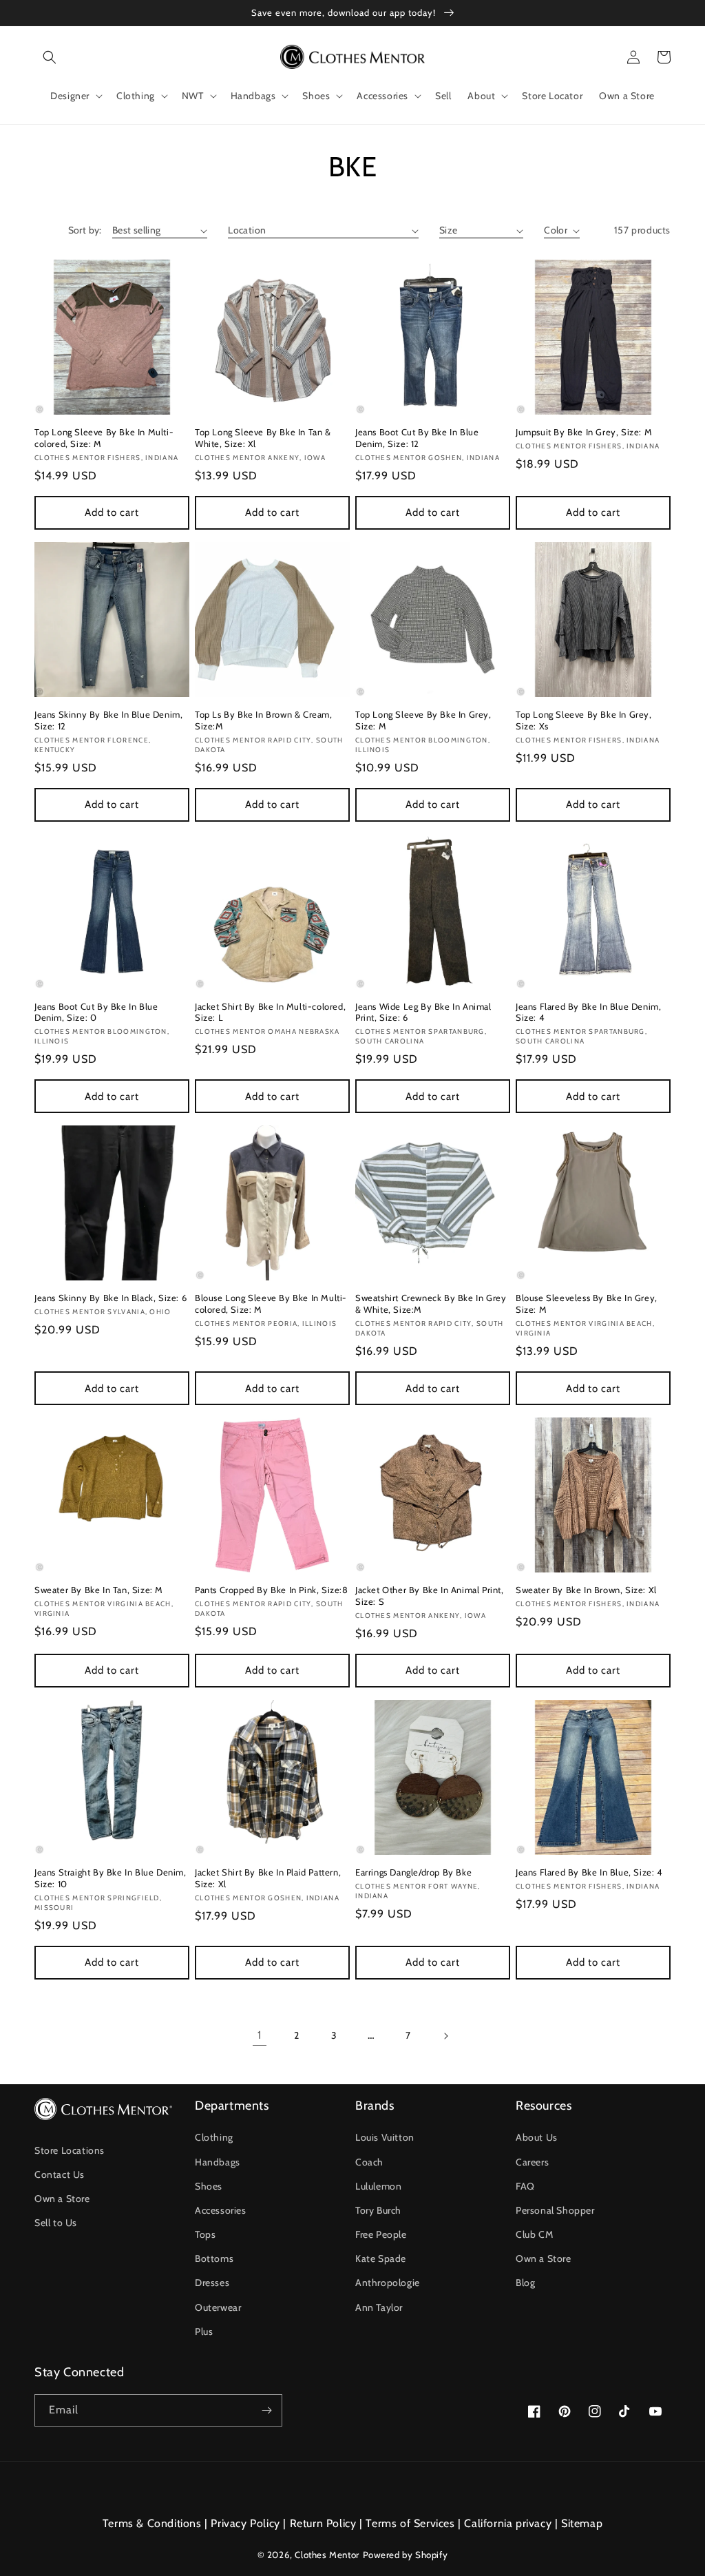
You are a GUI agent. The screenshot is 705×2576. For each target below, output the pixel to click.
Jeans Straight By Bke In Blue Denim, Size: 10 (111, 1878)
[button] (50, 57)
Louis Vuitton (385, 2137)
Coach (369, 2162)
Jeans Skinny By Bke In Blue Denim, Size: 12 (108, 720)
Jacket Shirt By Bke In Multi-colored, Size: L (270, 1012)
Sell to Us (56, 2223)
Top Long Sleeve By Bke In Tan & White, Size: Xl (263, 438)
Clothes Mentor (327, 2555)
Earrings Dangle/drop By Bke (413, 1872)
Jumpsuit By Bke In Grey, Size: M (584, 432)
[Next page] (445, 2036)
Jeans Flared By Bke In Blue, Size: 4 (589, 1872)
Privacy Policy (245, 2523)
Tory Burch (378, 2210)
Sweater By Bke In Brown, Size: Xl (586, 1590)
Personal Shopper (555, 2210)
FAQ (525, 2186)
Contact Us (60, 2174)
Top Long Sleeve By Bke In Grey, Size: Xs (584, 720)
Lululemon (378, 2186)
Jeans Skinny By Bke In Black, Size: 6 (111, 1298)
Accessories (221, 2210)
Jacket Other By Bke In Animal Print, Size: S (430, 1596)
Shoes (209, 2186)
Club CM (534, 2234)
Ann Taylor (379, 2307)
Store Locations (70, 2150)
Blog (525, 2283)
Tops (205, 2234)
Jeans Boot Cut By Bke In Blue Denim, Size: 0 (96, 1012)
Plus (204, 2331)
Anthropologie (388, 2283)
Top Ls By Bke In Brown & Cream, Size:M (264, 720)
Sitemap (582, 2523)
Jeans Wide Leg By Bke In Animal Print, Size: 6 (423, 1012)
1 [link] (260, 2035)
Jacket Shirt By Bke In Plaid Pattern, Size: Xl (268, 1878)
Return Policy (323, 2523)
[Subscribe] (266, 2410)
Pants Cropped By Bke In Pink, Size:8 (272, 1590)
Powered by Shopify (406, 2555)
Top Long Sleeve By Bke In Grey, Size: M (423, 720)
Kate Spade (381, 2258)
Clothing (214, 2137)
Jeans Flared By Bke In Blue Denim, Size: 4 (588, 1012)
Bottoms (214, 2258)
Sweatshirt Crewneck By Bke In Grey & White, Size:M (431, 1303)
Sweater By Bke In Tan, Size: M (99, 1590)
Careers (532, 2162)
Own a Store (62, 2199)
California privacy (508, 2523)
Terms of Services (410, 2523)
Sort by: (85, 230)
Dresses (212, 2283)
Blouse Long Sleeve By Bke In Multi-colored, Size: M (271, 1303)
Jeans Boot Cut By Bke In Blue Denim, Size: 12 (417, 438)
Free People (381, 2234)
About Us (537, 2137)
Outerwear (218, 2307)
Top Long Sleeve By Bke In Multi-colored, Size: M (104, 438)
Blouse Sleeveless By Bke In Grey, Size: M (587, 1303)
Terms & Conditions (152, 2523)
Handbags (218, 2162)
